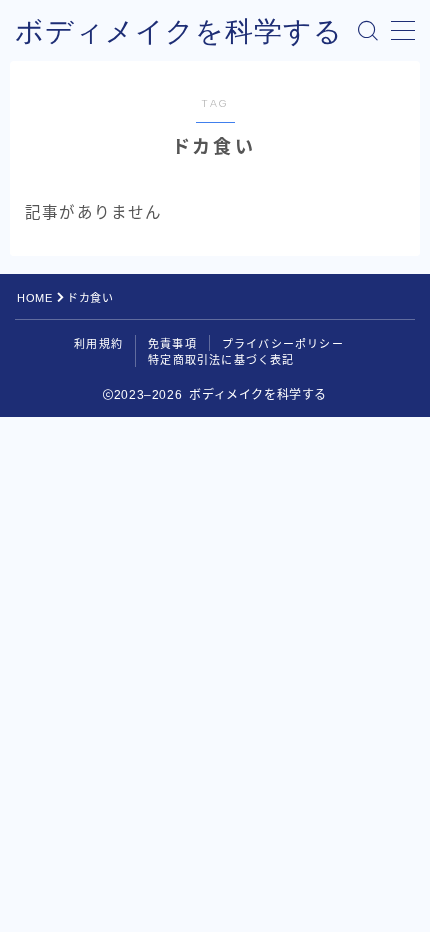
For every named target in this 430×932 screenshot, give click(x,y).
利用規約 (98, 344)
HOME (34, 298)
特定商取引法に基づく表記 (221, 360)
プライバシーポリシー (283, 344)
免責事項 (172, 344)
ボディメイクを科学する (179, 31)
